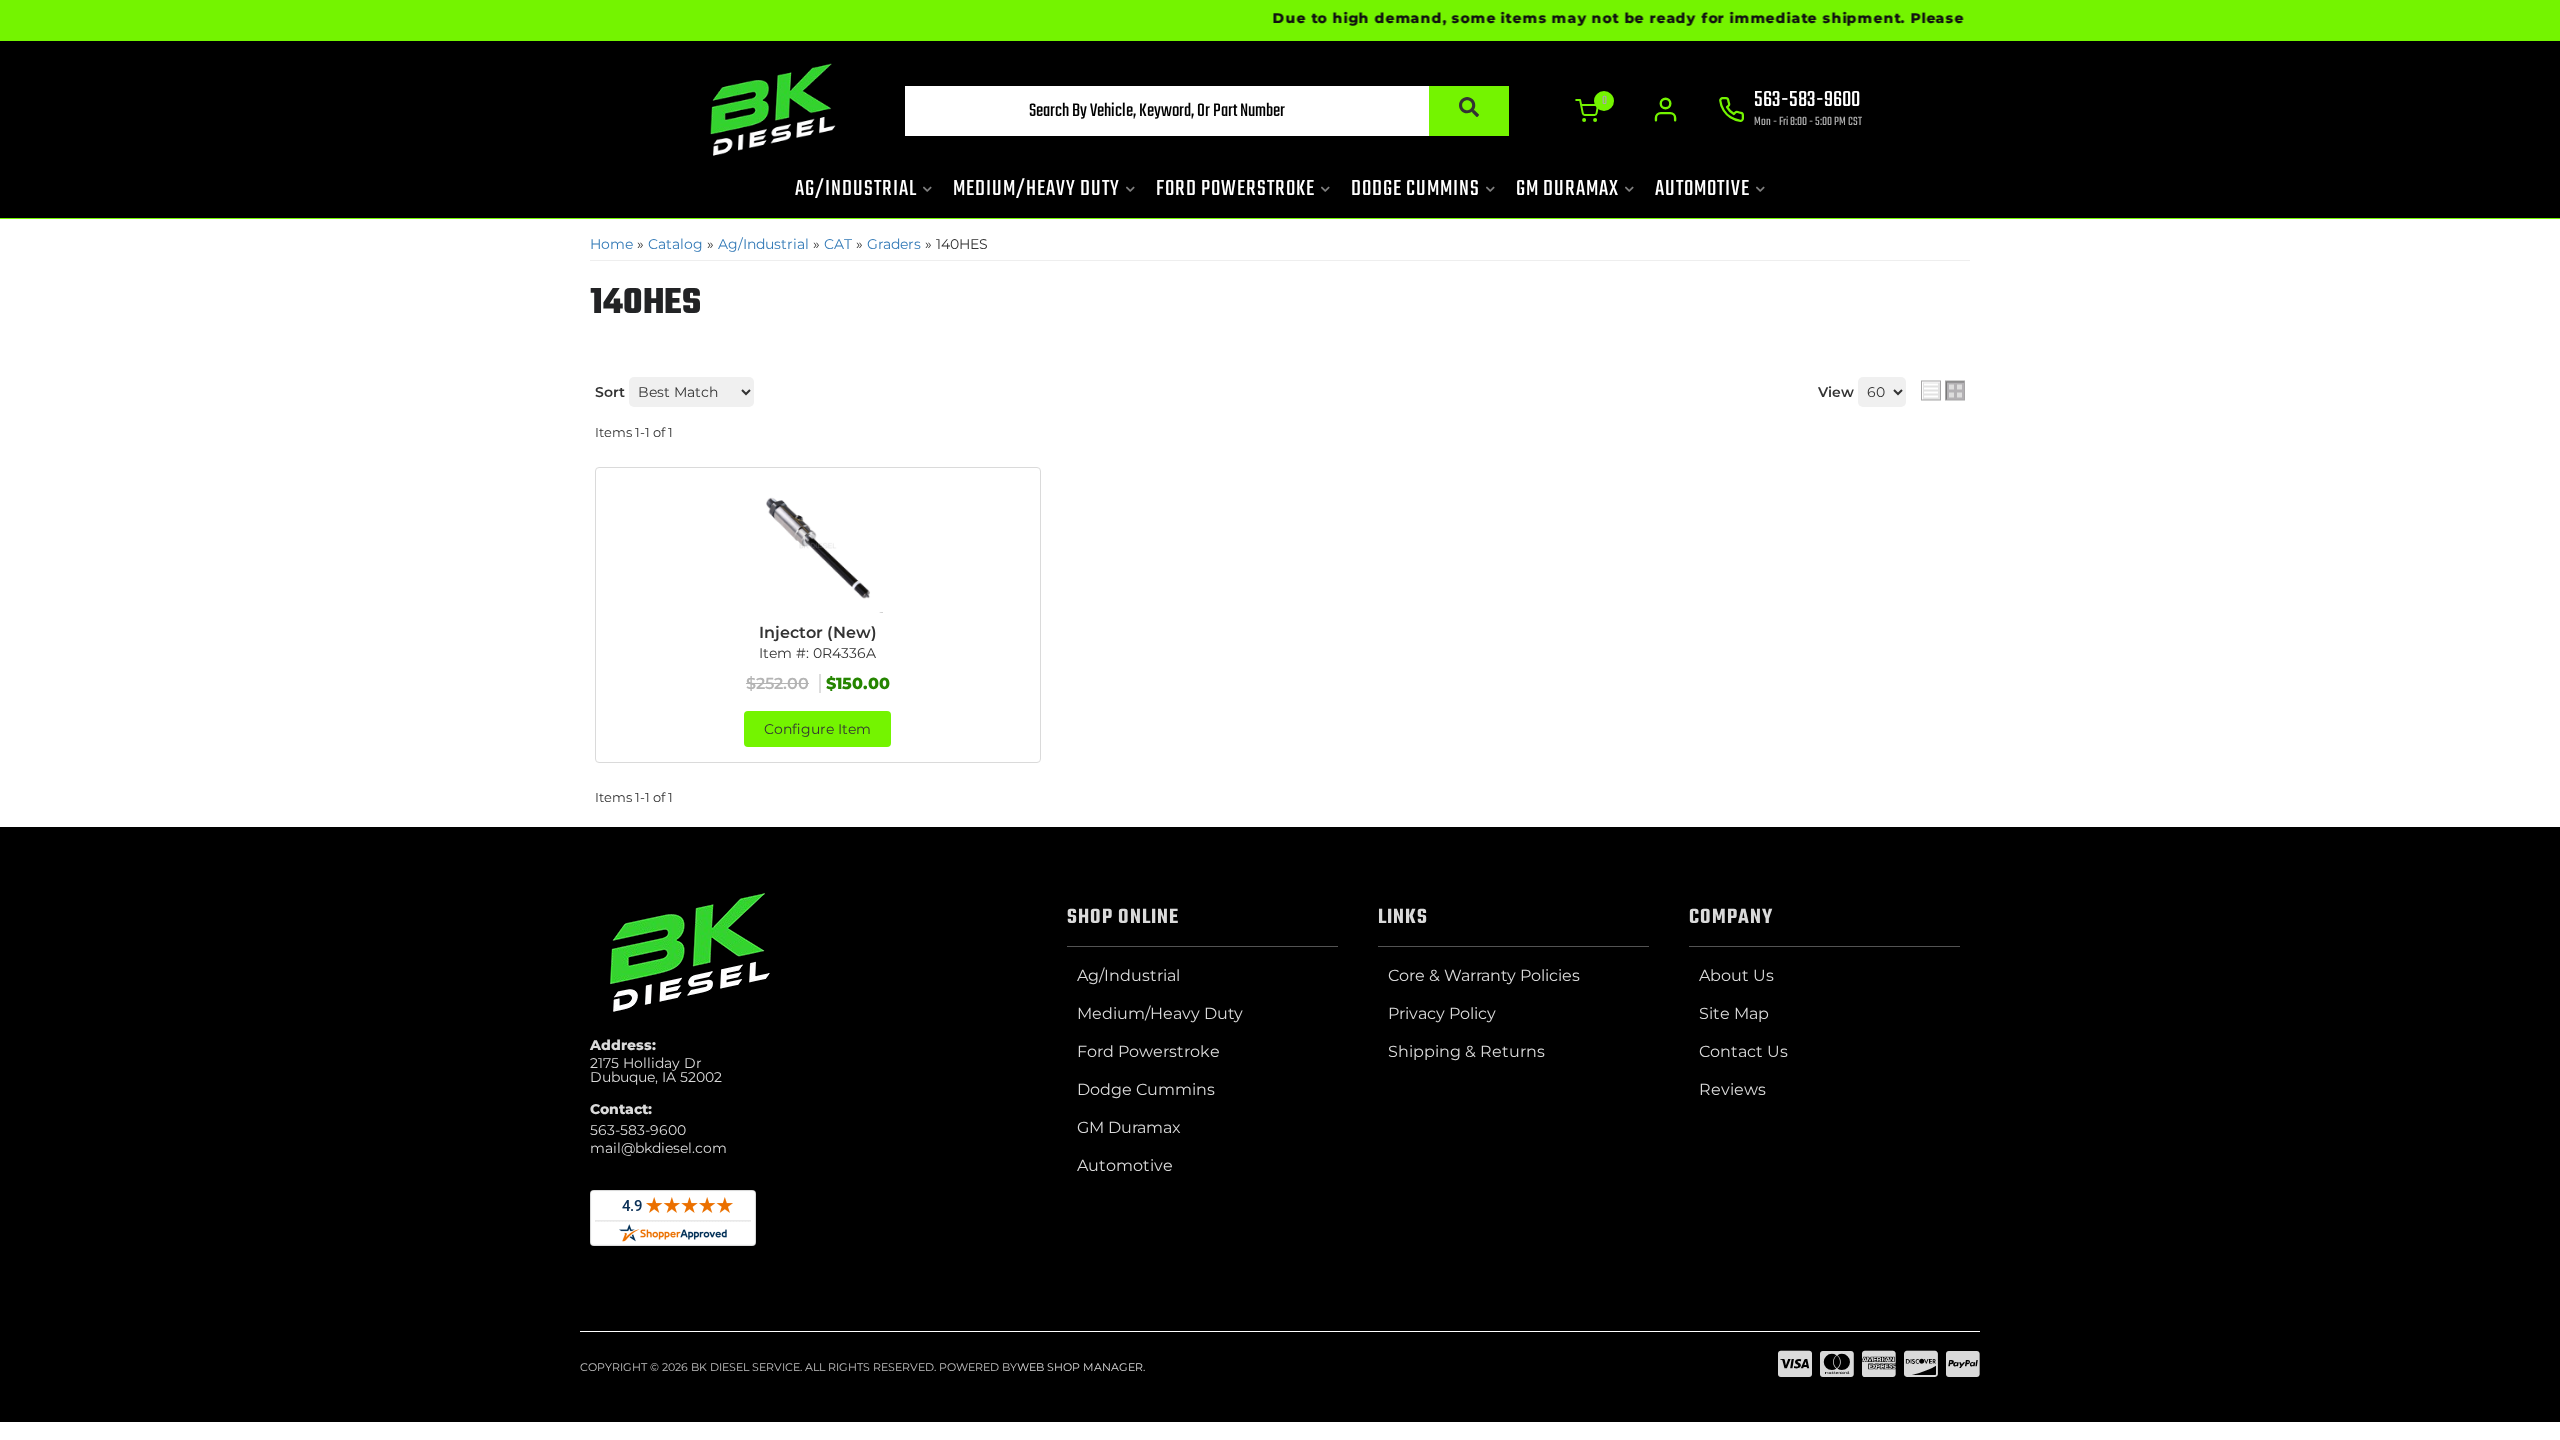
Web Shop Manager (1080, 1367)
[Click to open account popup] (1665, 110)
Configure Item (817, 729)
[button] (1207, 111)
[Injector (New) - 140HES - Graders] (818, 548)
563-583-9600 (638, 1130)
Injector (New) (818, 632)
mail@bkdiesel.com (658, 1148)
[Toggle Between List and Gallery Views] (1943, 390)
